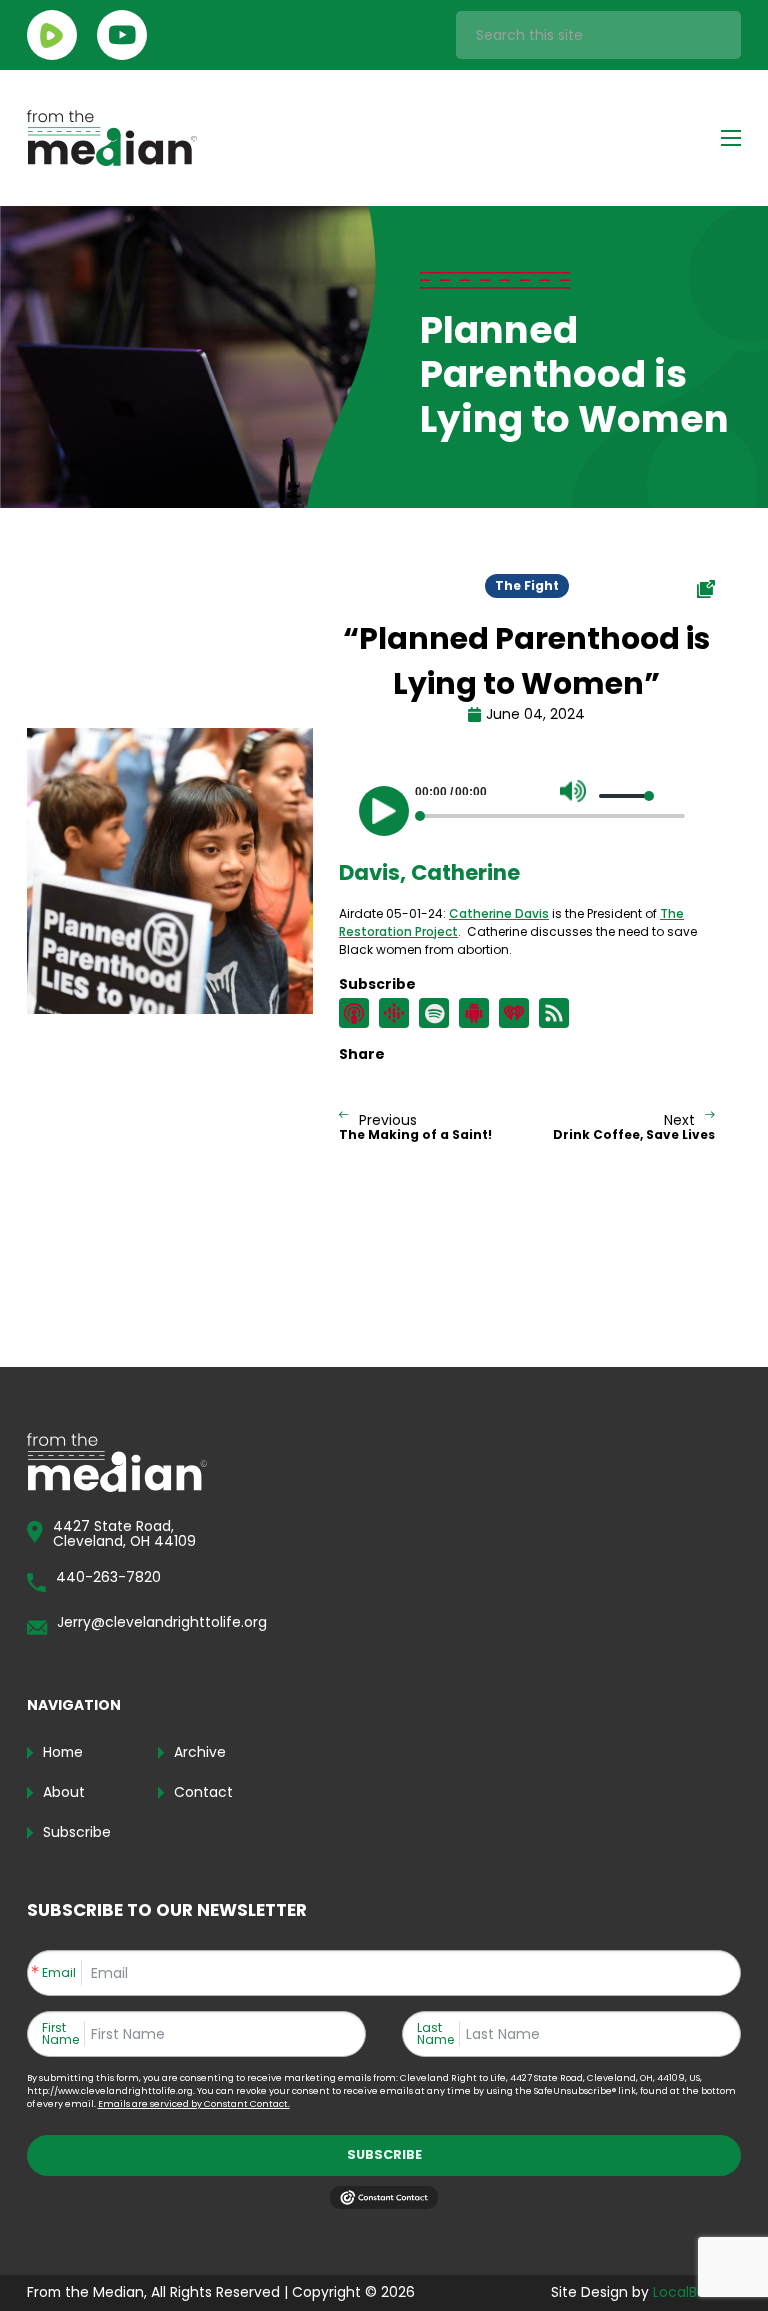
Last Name (435, 2034)
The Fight (527, 585)
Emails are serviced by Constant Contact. (194, 2104)
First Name (60, 2034)
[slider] (627, 796)
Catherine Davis (499, 913)
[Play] (384, 811)
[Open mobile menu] (731, 138)
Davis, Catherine (429, 872)
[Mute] (573, 791)
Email (59, 1973)
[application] (527, 806)
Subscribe (384, 2154)
